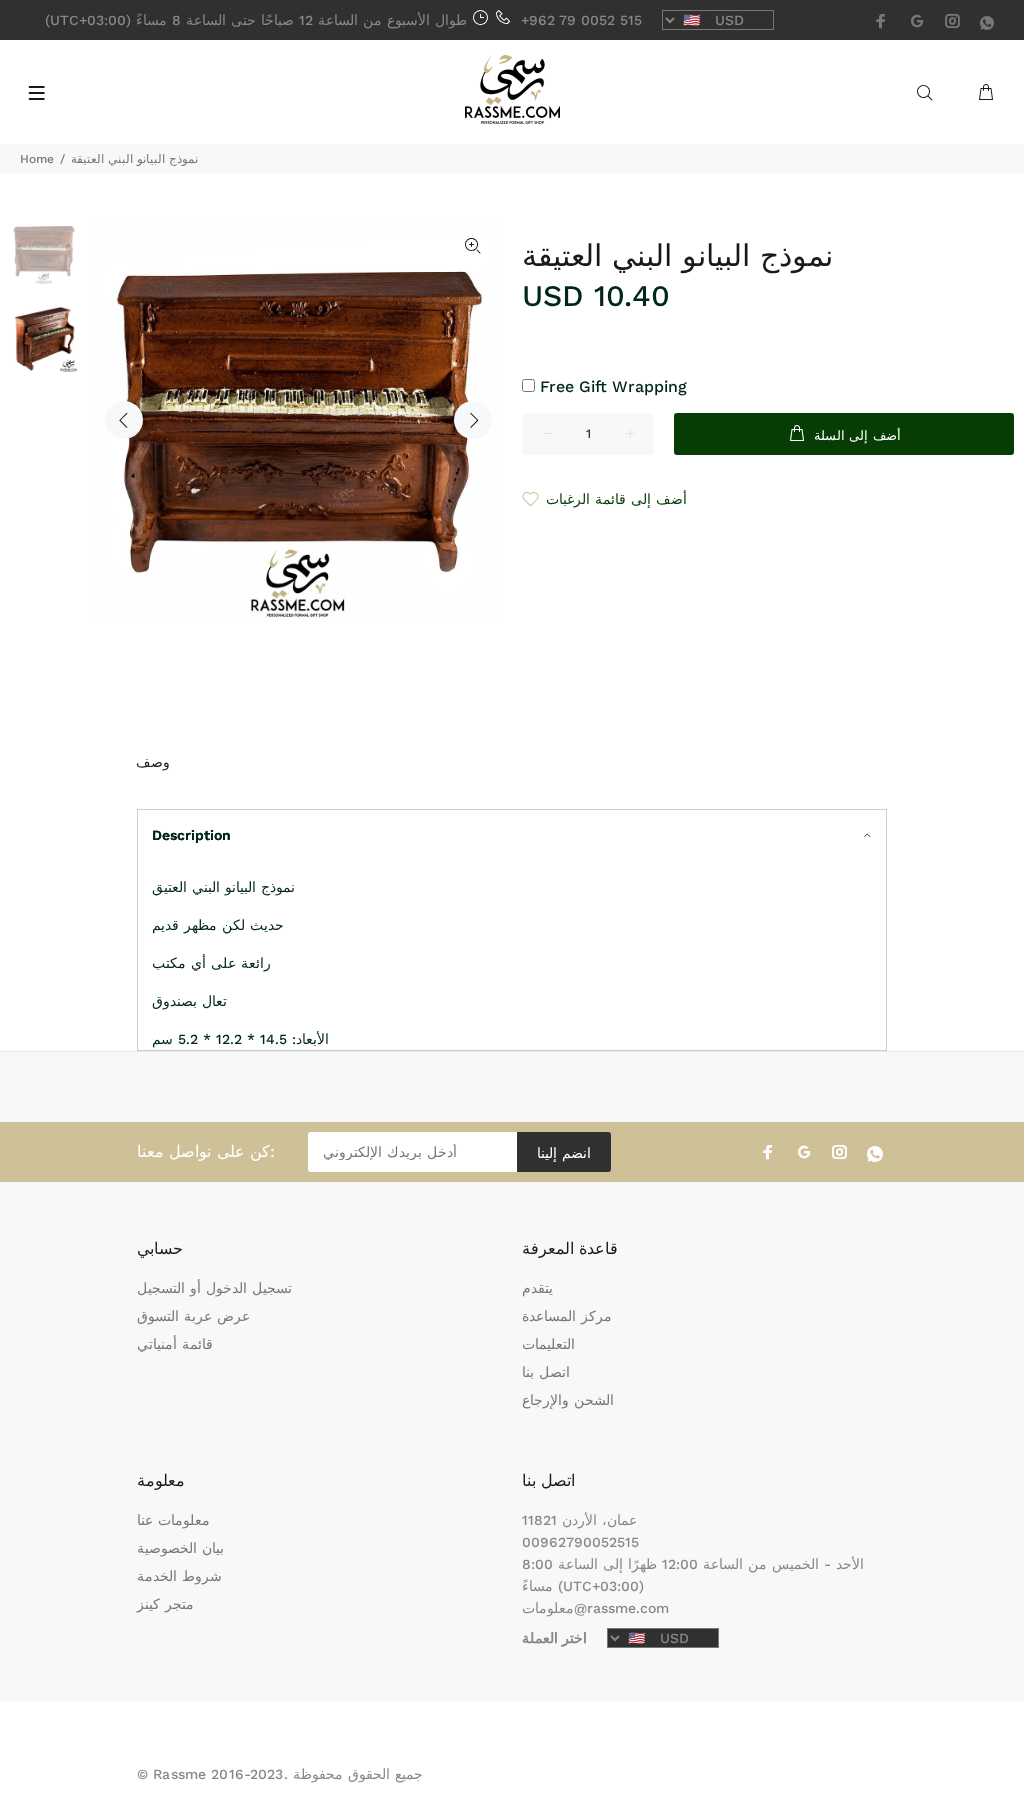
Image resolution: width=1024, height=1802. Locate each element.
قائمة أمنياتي (175, 1344)
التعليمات (548, 1344)
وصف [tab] (153, 762)
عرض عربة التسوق (193, 1316)
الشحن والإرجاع (568, 1400)
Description (191, 835)
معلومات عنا (173, 1520)
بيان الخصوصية (180, 1548)
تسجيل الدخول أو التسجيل (214, 1288)
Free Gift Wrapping (613, 386)
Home (37, 159)
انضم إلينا (563, 1153)
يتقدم (537, 1288)
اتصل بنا (546, 1372)
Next (473, 420)
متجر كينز (165, 1604)
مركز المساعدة (567, 1316)
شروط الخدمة (179, 1576)
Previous (124, 420)
